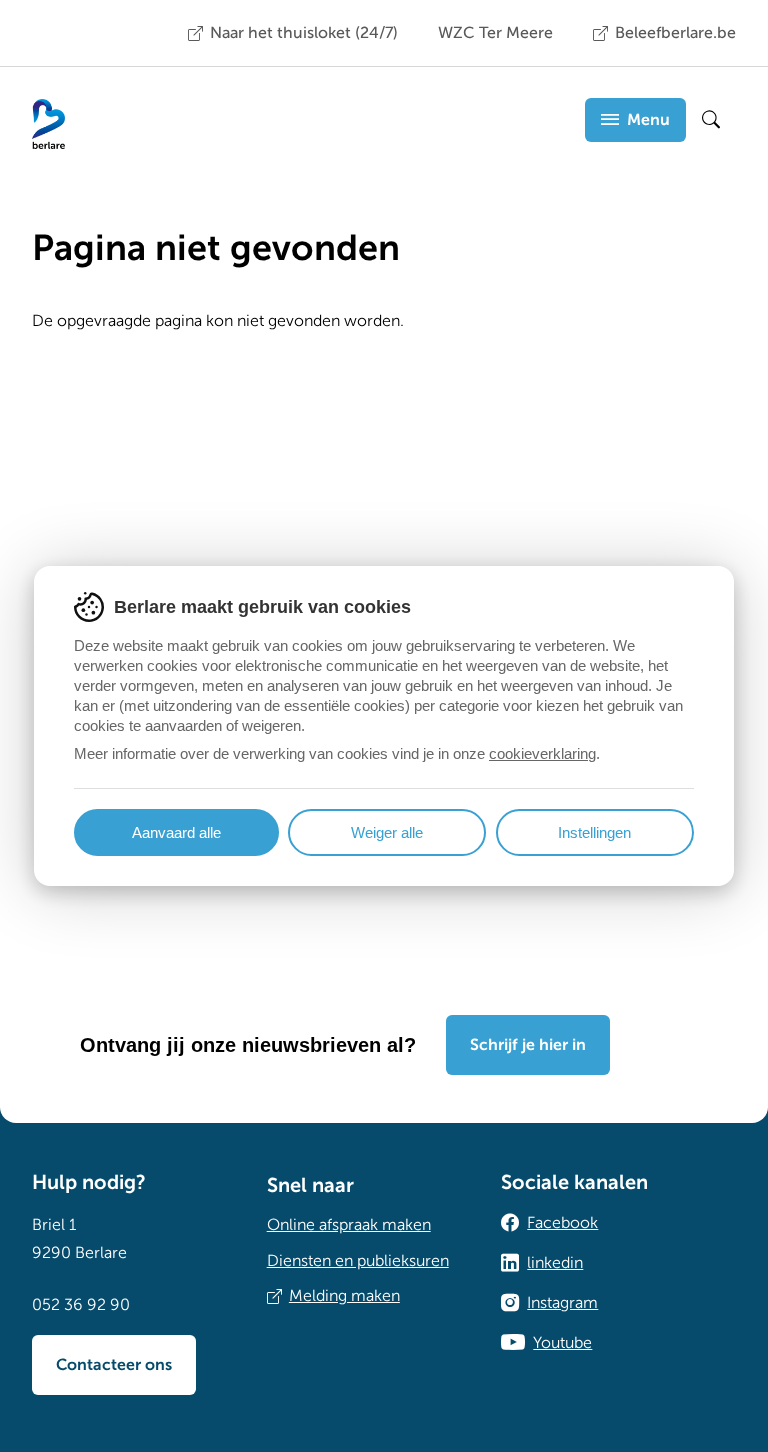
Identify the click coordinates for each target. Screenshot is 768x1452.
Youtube (562, 1343)
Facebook (562, 1223)
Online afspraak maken (349, 1225)
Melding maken (344, 1296)
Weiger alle (387, 832)
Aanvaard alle (176, 832)
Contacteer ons (114, 1365)
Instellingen (594, 832)
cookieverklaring (542, 753)
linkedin (555, 1263)
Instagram (562, 1303)
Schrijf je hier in (528, 1045)
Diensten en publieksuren (358, 1261)
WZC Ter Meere (495, 33)
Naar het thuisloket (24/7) (304, 33)
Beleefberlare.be (675, 33)
